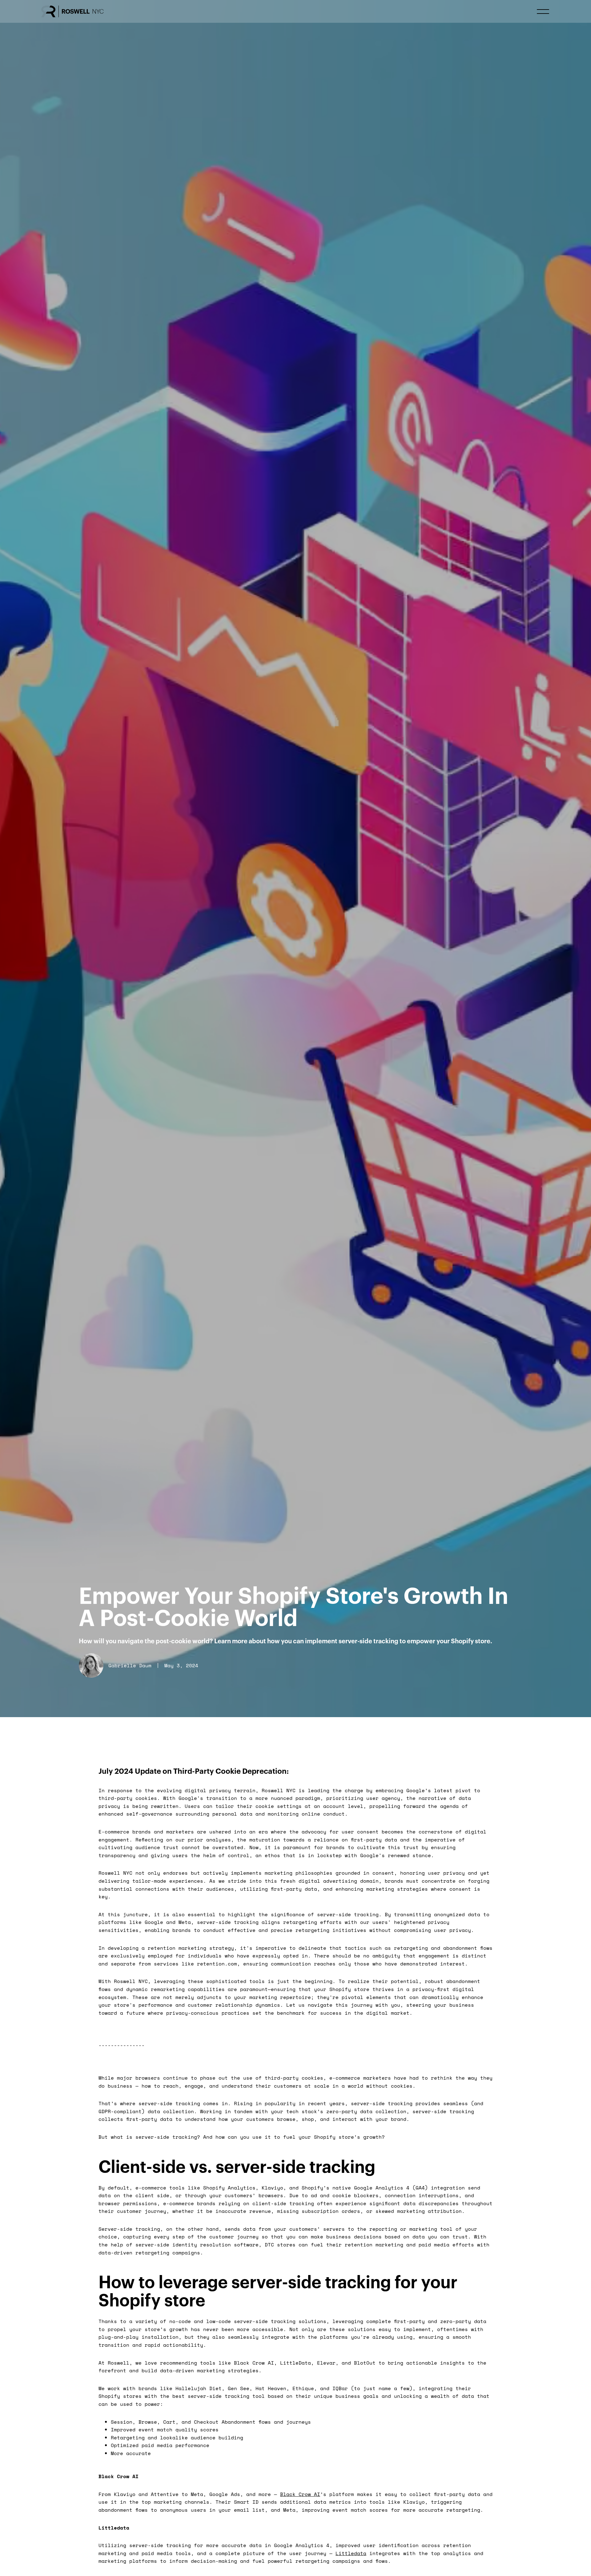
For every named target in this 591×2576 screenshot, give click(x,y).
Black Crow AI (300, 2494)
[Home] (72, 11)
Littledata (351, 2553)
